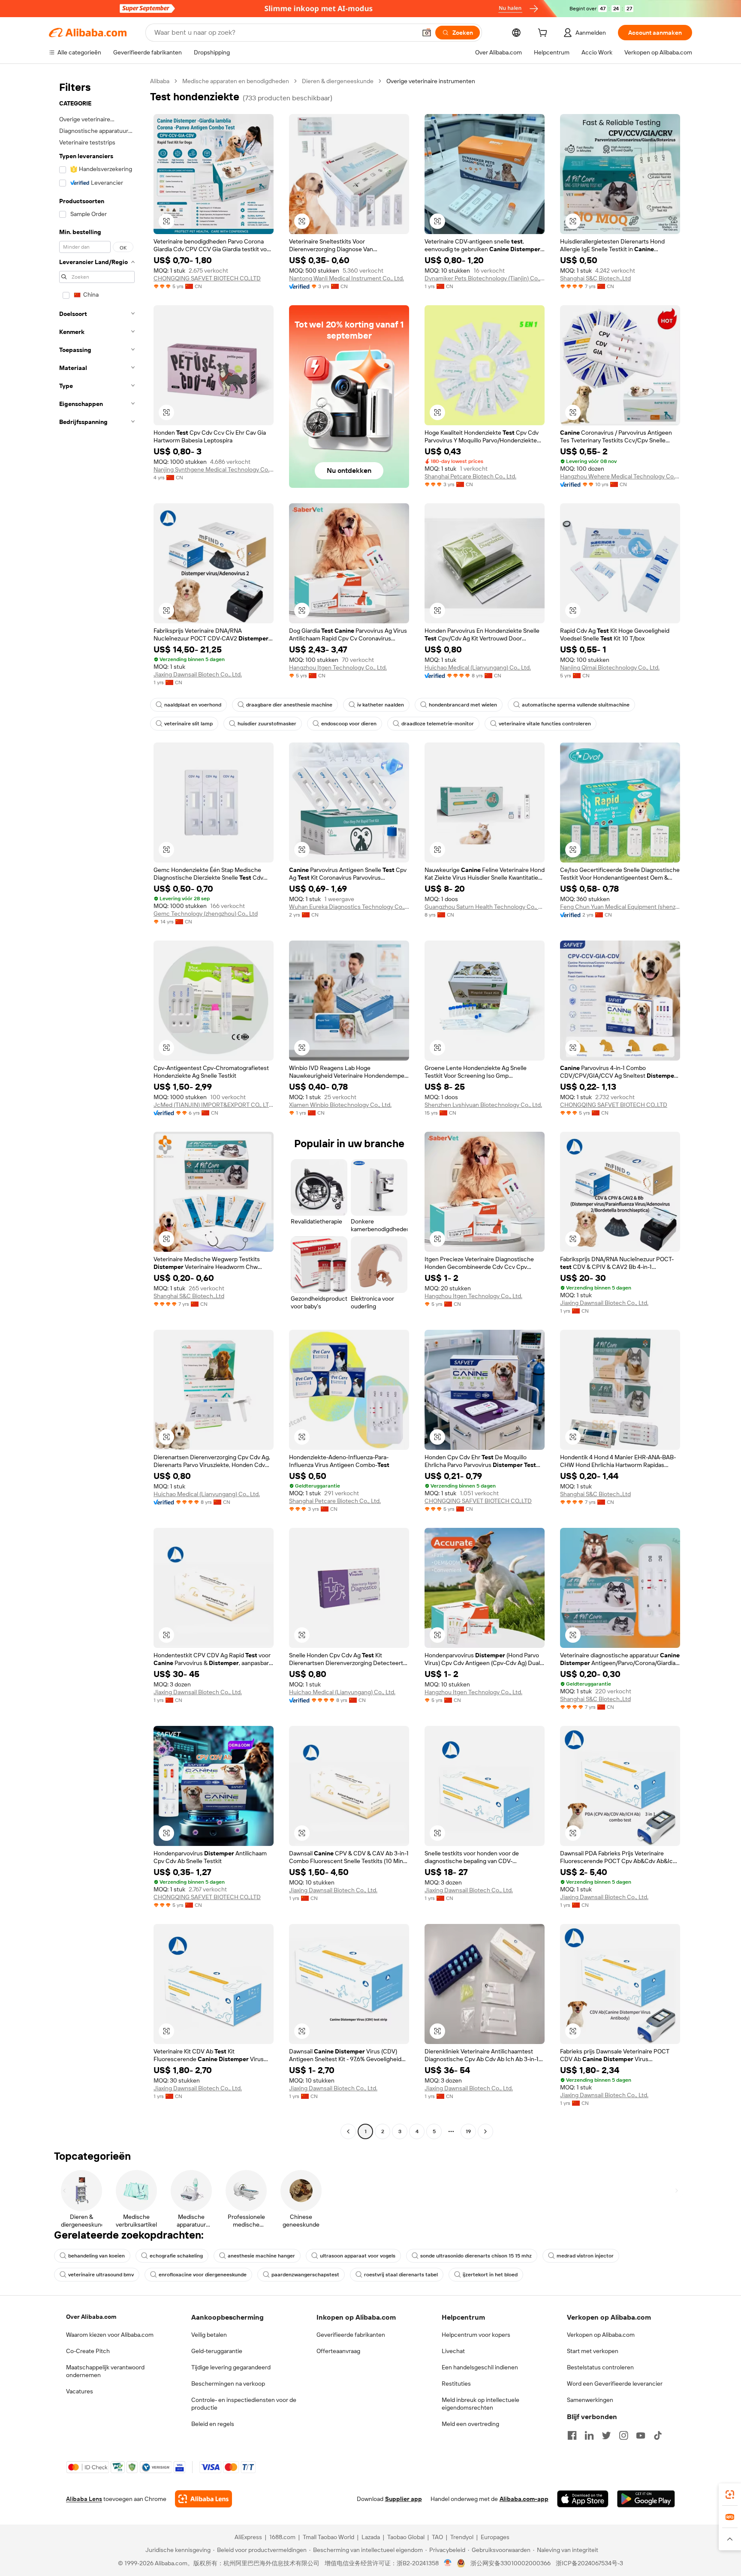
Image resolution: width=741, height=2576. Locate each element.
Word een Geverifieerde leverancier (615, 2384)
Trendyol (462, 2537)
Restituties (456, 2384)
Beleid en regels (213, 2424)
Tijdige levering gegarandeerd (231, 2367)
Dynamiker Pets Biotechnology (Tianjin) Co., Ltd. (485, 278)
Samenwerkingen (590, 2400)
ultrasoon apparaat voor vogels (358, 2256)
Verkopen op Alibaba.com (601, 2335)
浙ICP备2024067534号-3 (589, 2563)
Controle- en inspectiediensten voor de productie (244, 2404)
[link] (730, 2495)
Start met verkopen (593, 2351)
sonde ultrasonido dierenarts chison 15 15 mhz (476, 2256)
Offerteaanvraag (338, 2351)
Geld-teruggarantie (217, 2351)
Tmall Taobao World (328, 2537)
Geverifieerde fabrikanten (351, 2335)
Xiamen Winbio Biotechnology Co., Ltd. (340, 1105)
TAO (437, 2537)
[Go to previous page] (348, 2131)
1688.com (282, 2537)
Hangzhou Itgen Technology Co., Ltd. (338, 667)
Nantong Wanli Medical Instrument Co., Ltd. (346, 278)
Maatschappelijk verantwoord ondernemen (105, 2371)
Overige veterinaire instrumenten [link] (431, 81)
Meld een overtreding (470, 2424)
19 (468, 2131)
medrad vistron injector (585, 2256)
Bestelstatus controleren (600, 2367)
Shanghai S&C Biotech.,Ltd (595, 278)
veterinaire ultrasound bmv (101, 2275)
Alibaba (160, 81)
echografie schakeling (176, 2256)
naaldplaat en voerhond (193, 705)
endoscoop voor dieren (349, 724)
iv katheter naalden (381, 705)
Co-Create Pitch (88, 2351)
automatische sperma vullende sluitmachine (576, 705)
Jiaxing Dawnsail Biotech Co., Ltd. (198, 674)
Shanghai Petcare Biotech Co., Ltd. (470, 476)
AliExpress (248, 2537)
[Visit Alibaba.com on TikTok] (658, 2435)
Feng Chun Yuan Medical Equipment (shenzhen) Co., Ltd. (620, 907)
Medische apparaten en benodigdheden (236, 81)
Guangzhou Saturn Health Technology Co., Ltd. (485, 907)
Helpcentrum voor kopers (476, 2335)
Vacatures (80, 2391)
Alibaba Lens (84, 2499)
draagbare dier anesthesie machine (289, 705)
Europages (495, 2537)
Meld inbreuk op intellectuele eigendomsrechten (480, 2404)
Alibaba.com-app (524, 2499)
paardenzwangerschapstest (305, 2275)
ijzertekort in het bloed (490, 2275)
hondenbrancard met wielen (463, 705)
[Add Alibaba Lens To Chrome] (203, 2499)
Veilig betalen (209, 2335)
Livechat (453, 2351)
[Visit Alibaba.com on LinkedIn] (589, 2435)
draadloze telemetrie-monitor (438, 724)
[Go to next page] (485, 2131)
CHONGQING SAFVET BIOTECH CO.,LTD (207, 278)
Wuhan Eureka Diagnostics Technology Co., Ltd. (349, 907)
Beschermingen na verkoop (228, 2384)
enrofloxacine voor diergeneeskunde (203, 2275)
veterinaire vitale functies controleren (545, 724)
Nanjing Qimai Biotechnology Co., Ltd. (610, 667)
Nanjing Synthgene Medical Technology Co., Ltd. (214, 469)
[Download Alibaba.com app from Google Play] (646, 2499)
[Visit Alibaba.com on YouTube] (641, 2435)
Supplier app (404, 2499)
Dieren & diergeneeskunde (338, 81)
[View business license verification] (448, 2563)
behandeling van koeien (96, 2256)
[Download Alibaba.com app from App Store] (583, 2499)
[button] (427, 33)
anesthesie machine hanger (261, 2256)
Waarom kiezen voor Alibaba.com (110, 2335)
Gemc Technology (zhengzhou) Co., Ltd (206, 914)
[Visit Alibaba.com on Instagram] (624, 2435)
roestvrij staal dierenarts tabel (401, 2275)
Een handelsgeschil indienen (480, 2367)
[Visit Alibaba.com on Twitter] (606, 2435)
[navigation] (97, 1107)
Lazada (371, 2537)
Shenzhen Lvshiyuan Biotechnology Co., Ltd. (483, 1105)
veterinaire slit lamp (188, 724)
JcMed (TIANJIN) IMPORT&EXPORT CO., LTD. (214, 1105)
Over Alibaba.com (91, 2317)
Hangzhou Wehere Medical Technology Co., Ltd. (620, 476)
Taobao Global (406, 2537)
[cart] (544, 34)
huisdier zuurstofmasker (267, 724)
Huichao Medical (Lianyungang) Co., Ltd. (478, 667)
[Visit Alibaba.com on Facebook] (572, 2435)
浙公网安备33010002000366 (511, 2563)
